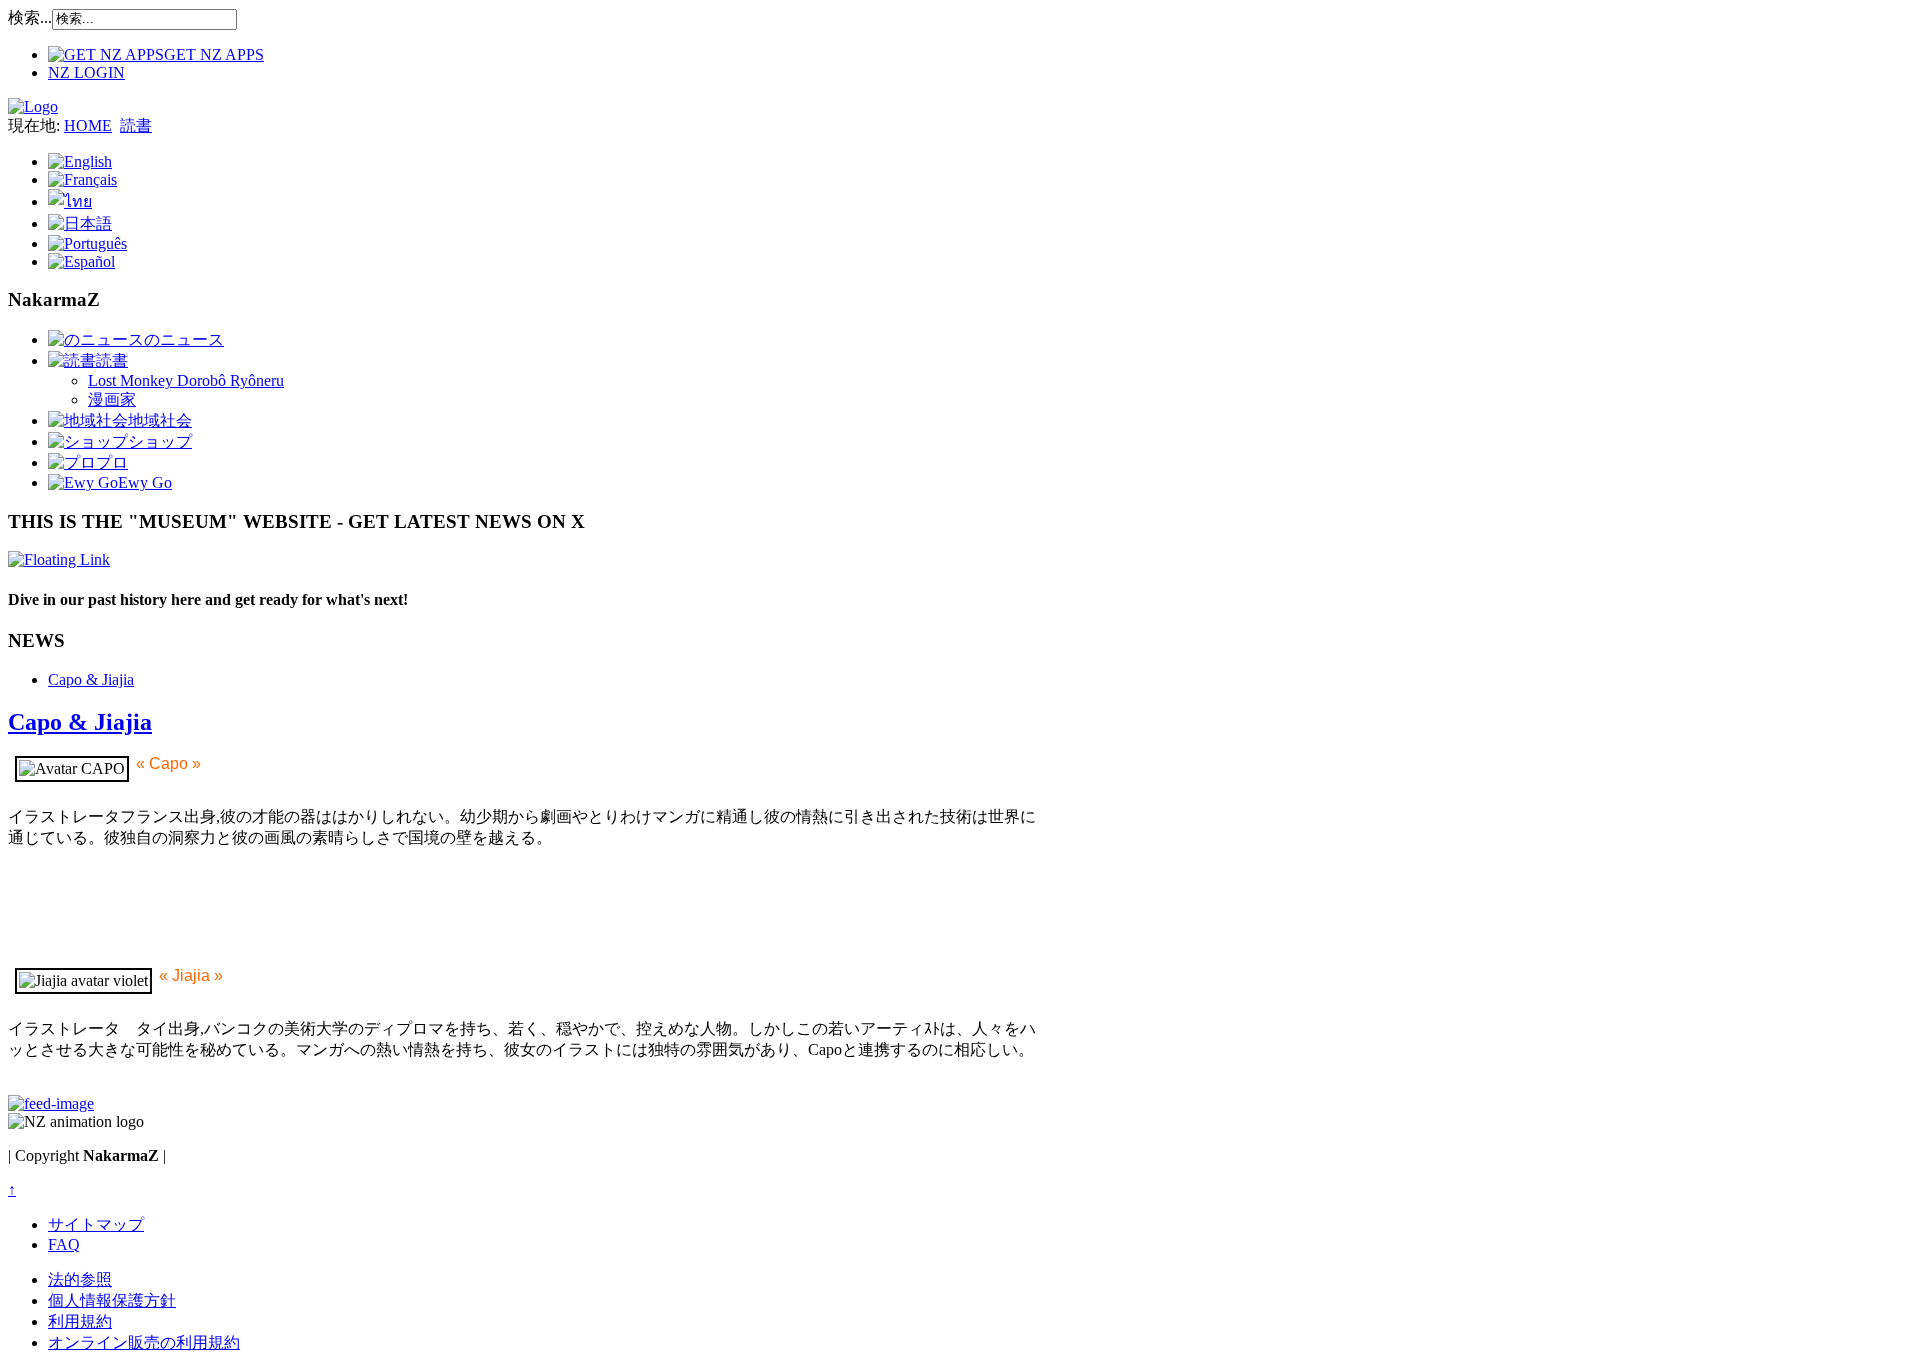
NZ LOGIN (86, 72)
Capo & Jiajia (91, 679)
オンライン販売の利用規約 (144, 1342)
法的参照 (80, 1279)
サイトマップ (96, 1224)
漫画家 (112, 399)
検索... (30, 17)
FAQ (64, 1244)
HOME (88, 125)
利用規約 (80, 1321)
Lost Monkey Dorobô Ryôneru (186, 380)
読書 (136, 125)
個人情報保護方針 (112, 1300)
